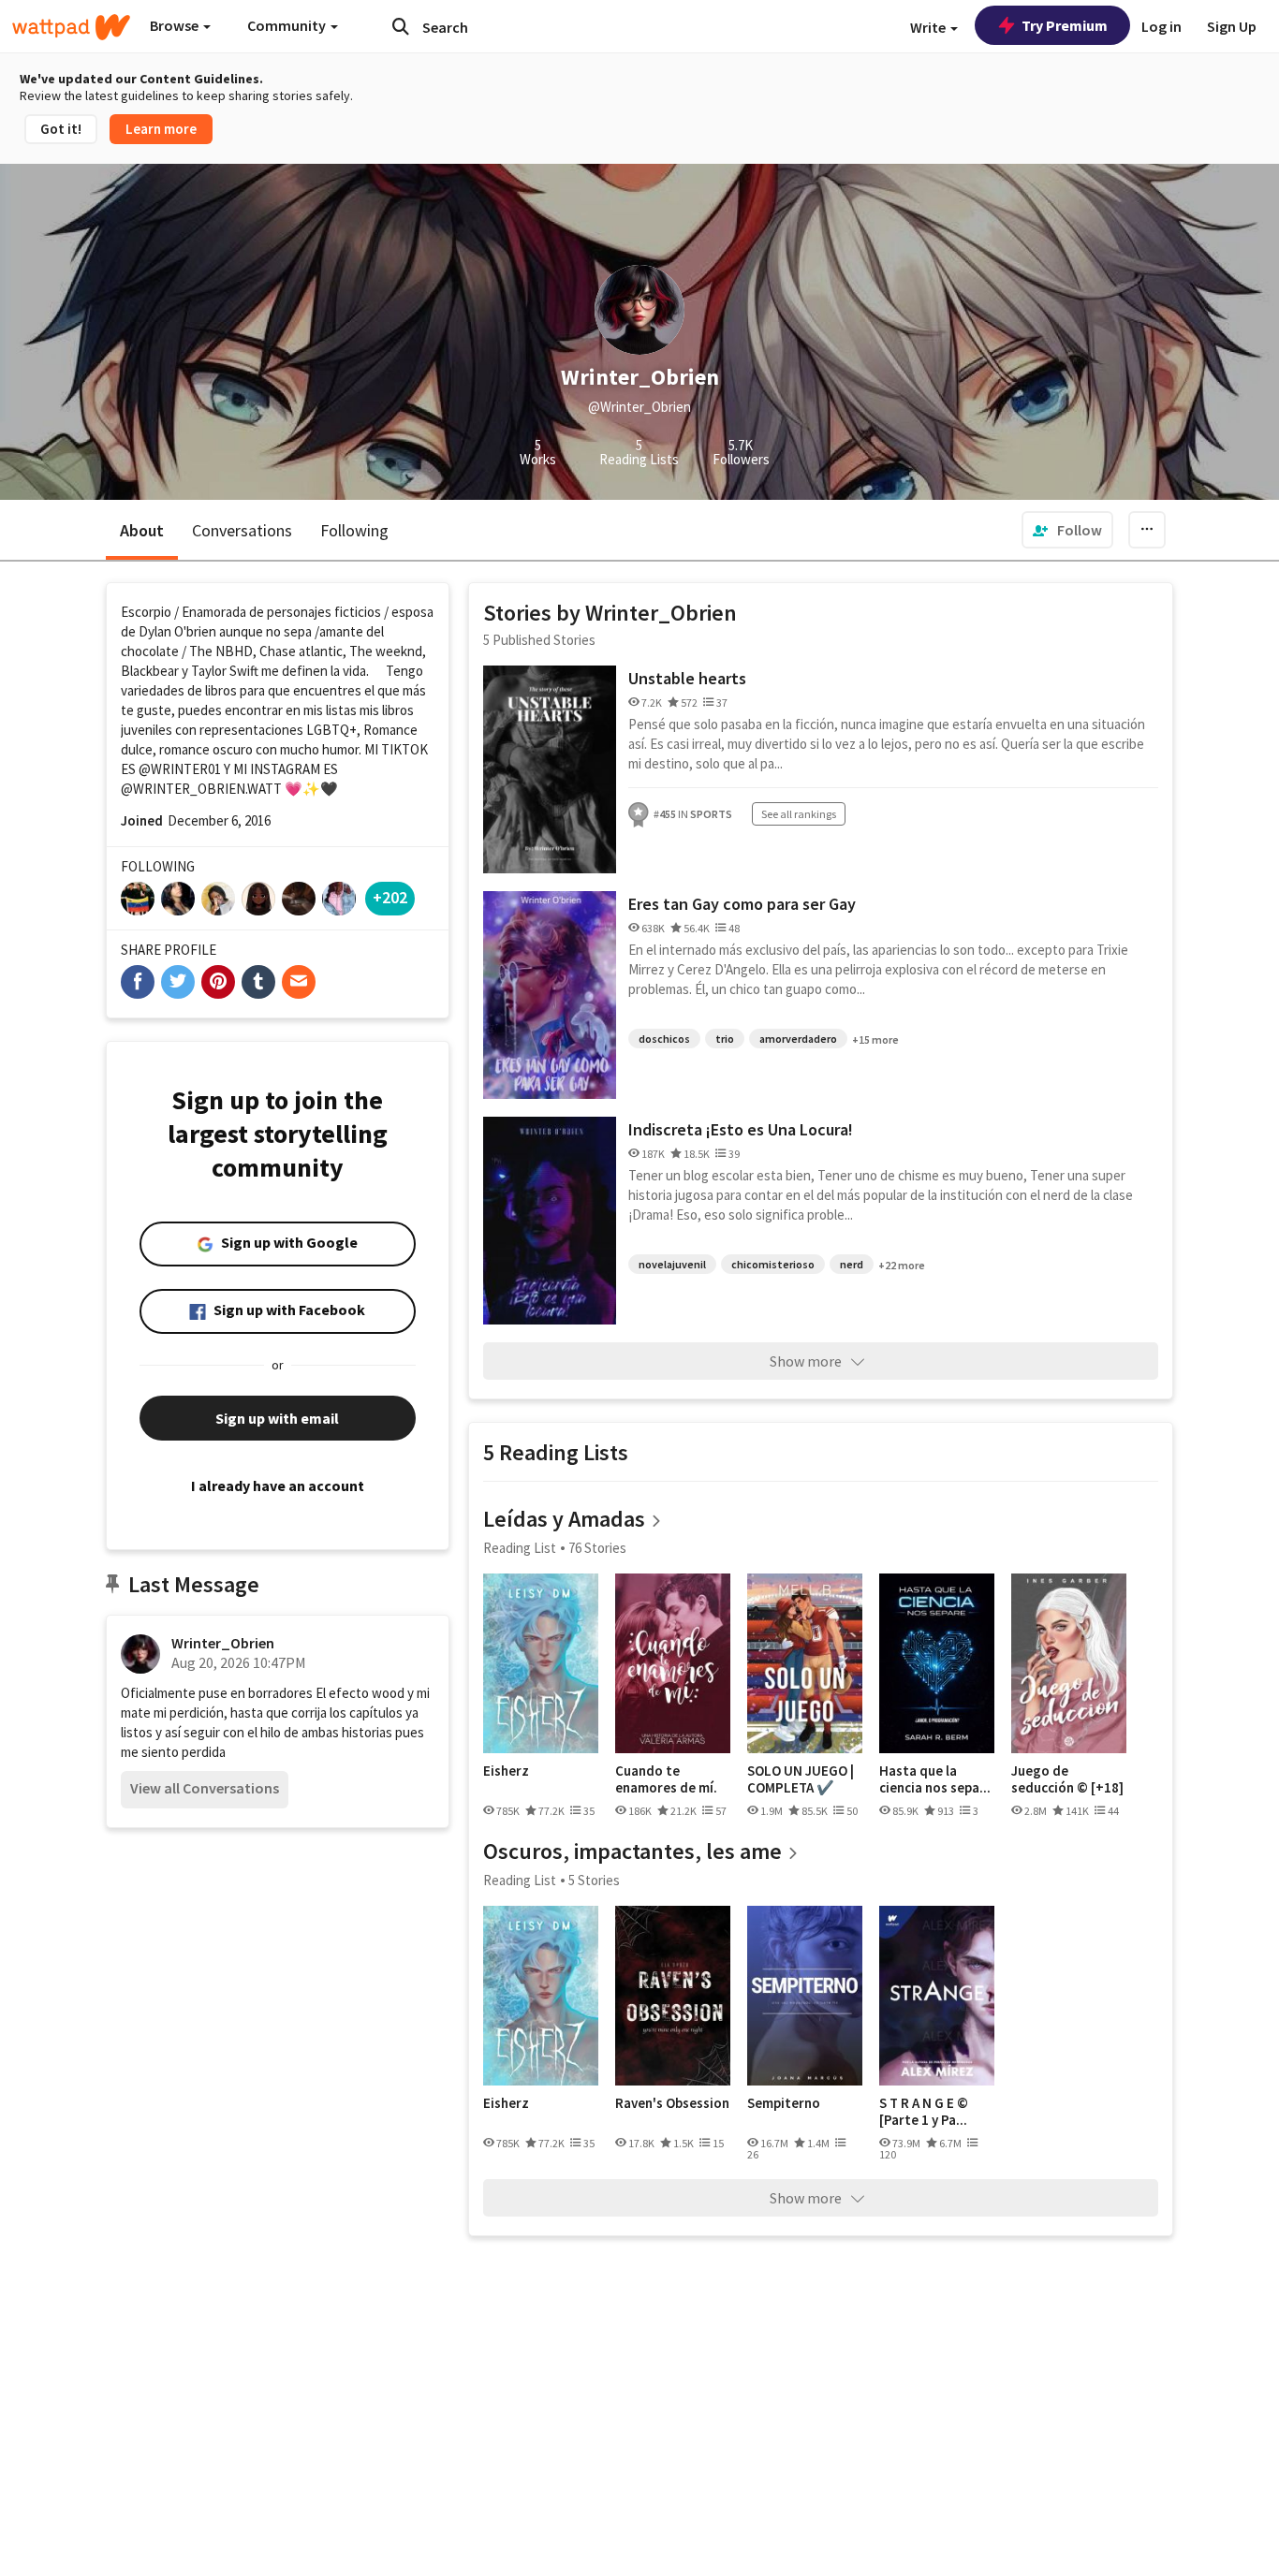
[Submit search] (401, 26)
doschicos (664, 1039)
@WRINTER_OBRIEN (183, 789)
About (142, 530)
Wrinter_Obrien (223, 1643)
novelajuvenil (672, 1264)
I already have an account (278, 1486)
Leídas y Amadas (564, 1519)
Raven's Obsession (672, 2103)
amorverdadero (798, 1039)
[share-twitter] (178, 982)
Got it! (61, 129)
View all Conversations (205, 1788)
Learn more (161, 129)
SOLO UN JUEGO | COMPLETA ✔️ (801, 1779)
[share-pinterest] (218, 982)
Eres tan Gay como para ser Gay (742, 904)
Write (929, 27)
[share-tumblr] (258, 982)
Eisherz (506, 1771)
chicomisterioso (773, 1264)
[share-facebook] (138, 982)
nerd (852, 1264)
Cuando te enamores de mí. (666, 1779)
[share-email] (299, 982)
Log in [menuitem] (1161, 26)
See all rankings (799, 814)
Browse (176, 25)
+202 (390, 897)
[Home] (71, 27)
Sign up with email (277, 1418)
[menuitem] (1067, 530)
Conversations (242, 530)
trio (725, 1039)
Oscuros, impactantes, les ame (632, 1851)
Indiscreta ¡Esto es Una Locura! (741, 1129)
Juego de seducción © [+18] (1067, 1779)
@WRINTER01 (180, 769)
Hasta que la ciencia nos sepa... (935, 1779)
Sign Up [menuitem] (1232, 26)
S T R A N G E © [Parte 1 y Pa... (924, 2111)
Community (288, 25)
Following (354, 530)
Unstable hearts (687, 678)
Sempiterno (784, 2103)
